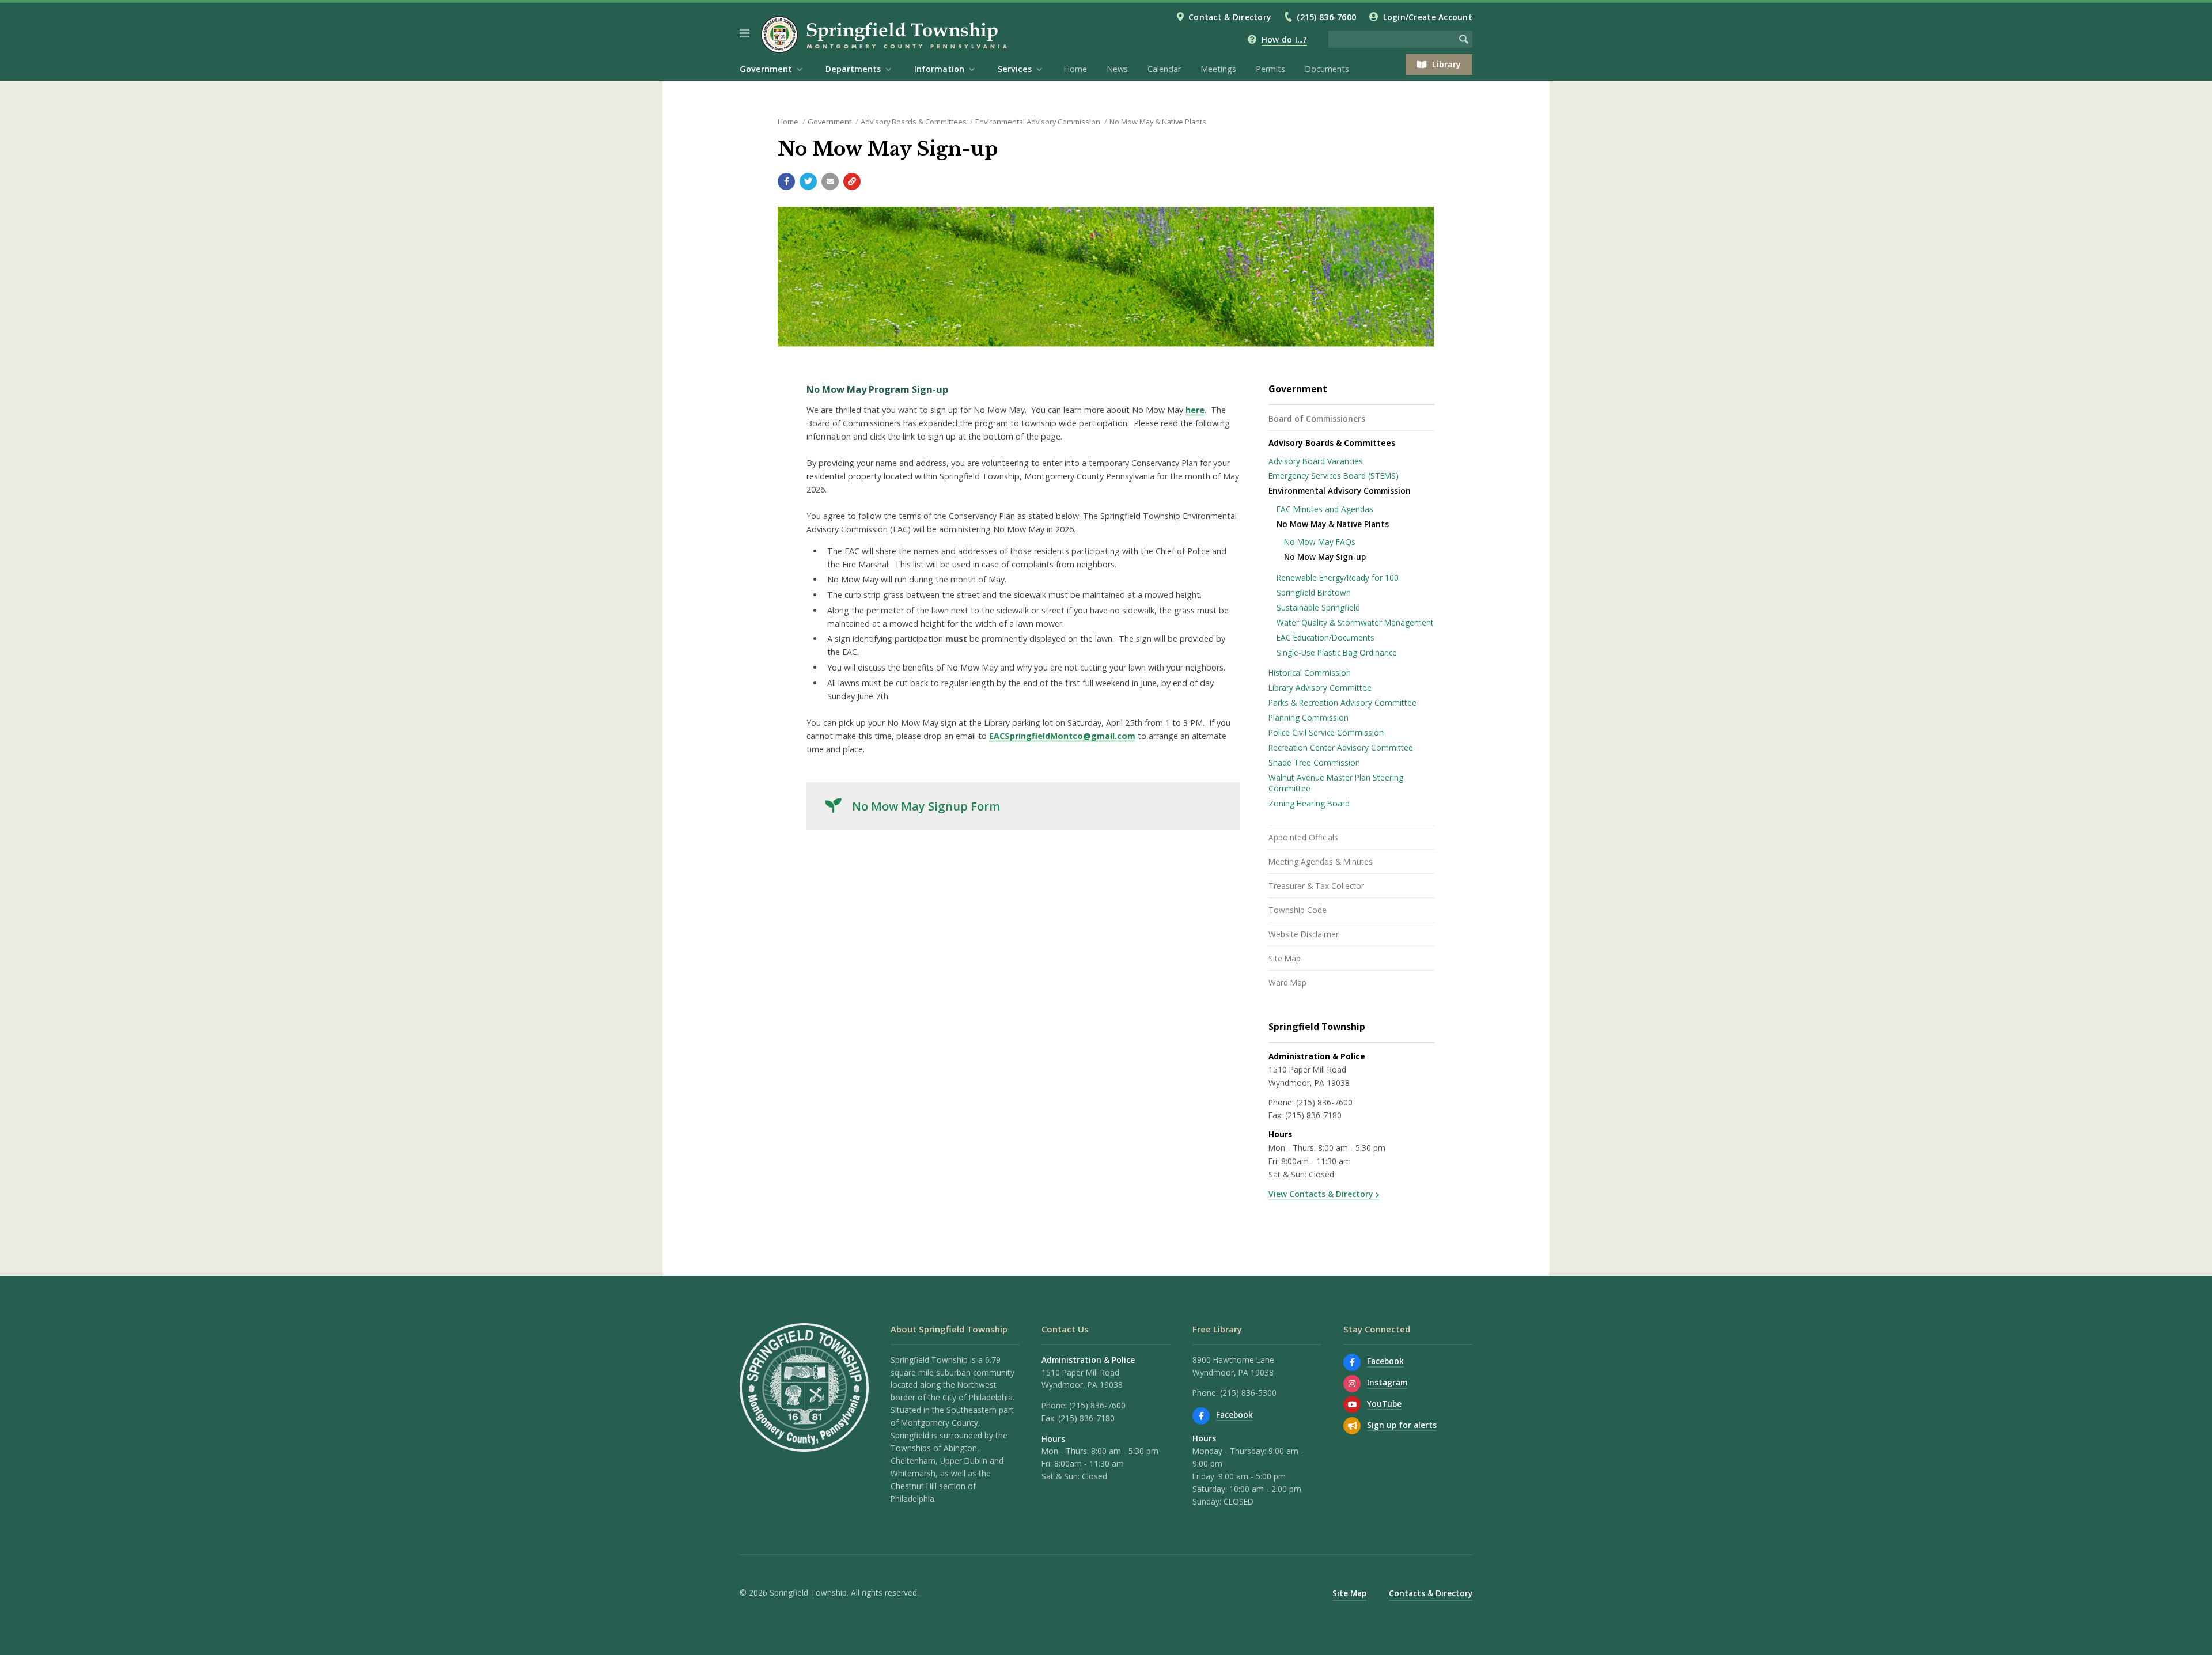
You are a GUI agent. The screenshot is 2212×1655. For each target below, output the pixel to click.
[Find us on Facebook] (1201, 1416)
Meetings (1218, 69)
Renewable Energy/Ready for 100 (1338, 577)
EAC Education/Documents (1325, 637)
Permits (1270, 69)
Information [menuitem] (939, 69)
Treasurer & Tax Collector (1316, 886)
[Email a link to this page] (830, 181)
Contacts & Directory (1431, 1593)
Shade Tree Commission (1314, 762)
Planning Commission (1308, 717)
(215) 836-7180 (1313, 1115)
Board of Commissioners (1317, 419)
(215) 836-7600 (1326, 17)
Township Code (1298, 910)
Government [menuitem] (766, 69)
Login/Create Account (1428, 17)
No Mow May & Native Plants (1158, 122)
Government (829, 122)
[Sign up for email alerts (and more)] (1352, 1426)
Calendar (1164, 69)
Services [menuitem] (1015, 69)
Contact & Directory (1230, 17)
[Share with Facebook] (786, 181)
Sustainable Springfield (1318, 607)
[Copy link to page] (852, 181)
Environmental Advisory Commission (1038, 122)
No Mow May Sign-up (1325, 557)
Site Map (1285, 958)
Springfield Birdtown (1314, 592)
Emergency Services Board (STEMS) (1334, 476)
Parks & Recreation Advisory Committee (1342, 702)
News (1117, 69)
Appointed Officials (1303, 837)
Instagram (1387, 1382)
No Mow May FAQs (1320, 542)
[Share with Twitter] (808, 181)
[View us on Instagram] (1352, 1384)
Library (1446, 64)
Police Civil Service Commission (1326, 732)
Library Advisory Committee (1320, 688)
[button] (745, 33)
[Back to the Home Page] (886, 35)
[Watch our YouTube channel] (1352, 1404)
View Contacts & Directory (1321, 1194)
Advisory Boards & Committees (914, 122)
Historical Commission (1310, 673)
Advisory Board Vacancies (1316, 461)
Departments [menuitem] (853, 69)
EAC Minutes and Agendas (1325, 509)
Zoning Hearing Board (1309, 803)
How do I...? (1284, 39)
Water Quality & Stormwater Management (1355, 622)
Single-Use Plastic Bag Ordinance (1337, 652)
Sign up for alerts (1402, 1425)
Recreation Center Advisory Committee (1341, 747)
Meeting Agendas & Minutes (1321, 861)
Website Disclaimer (1304, 934)
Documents (1327, 69)
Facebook (1234, 1414)
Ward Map (1287, 982)
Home (1075, 69)
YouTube (1384, 1404)
